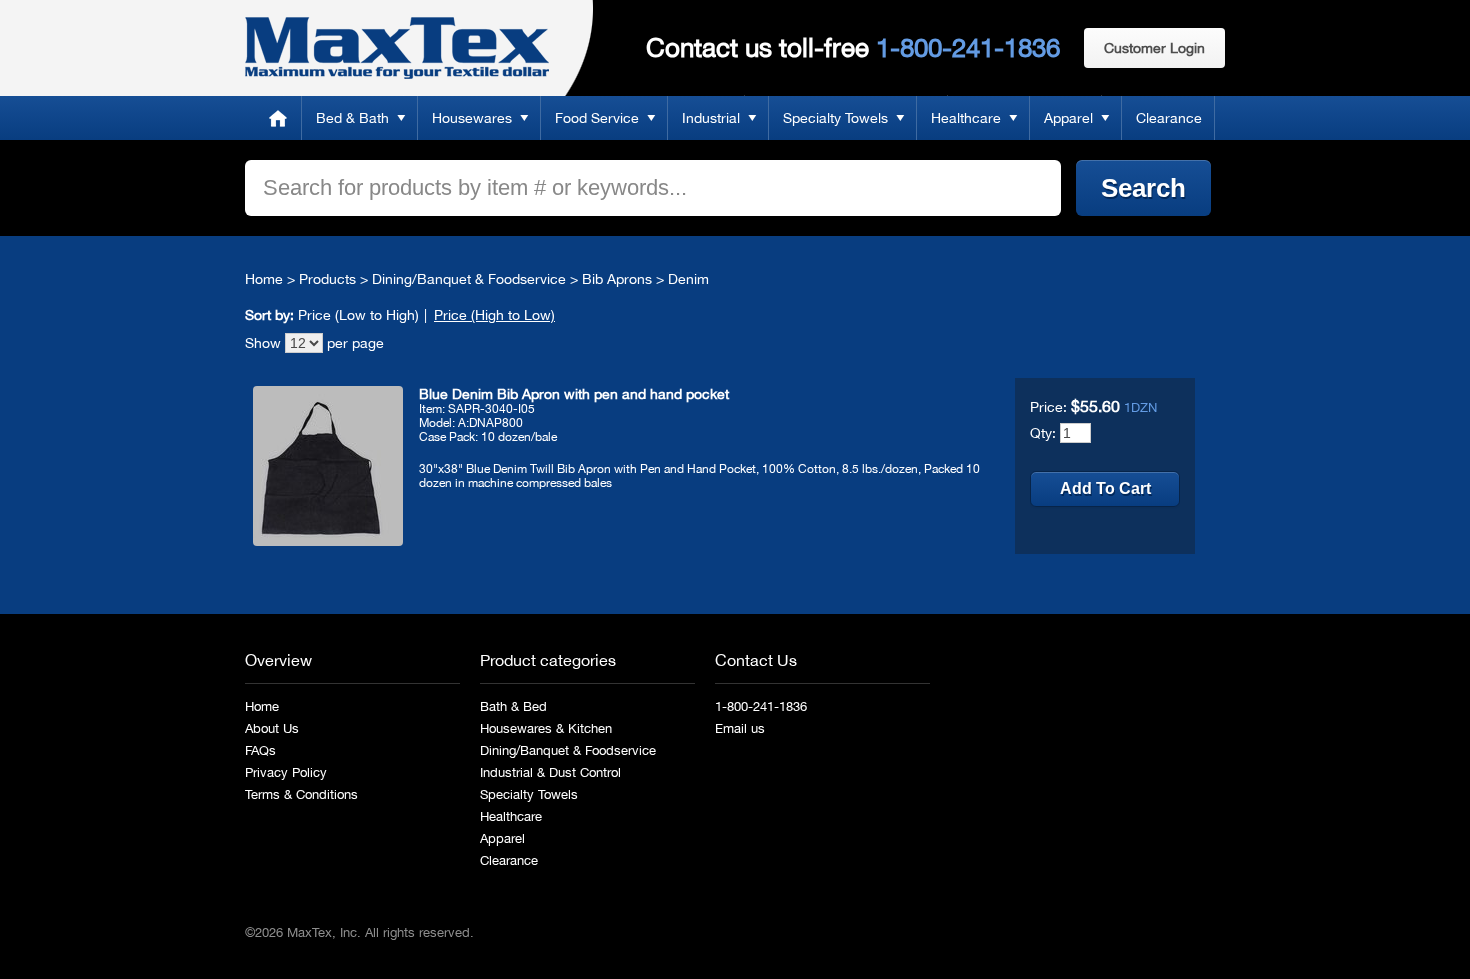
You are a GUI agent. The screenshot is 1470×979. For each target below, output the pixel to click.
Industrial (711, 118)
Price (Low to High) (358, 315)
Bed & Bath (352, 118)
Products (327, 279)
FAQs (260, 750)
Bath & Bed (513, 706)
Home (278, 118)
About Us (272, 728)
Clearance (1169, 118)
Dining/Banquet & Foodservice (469, 279)
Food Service (597, 118)
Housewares (472, 118)
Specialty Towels (835, 118)
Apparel (1068, 118)
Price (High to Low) (494, 315)
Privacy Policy (286, 772)
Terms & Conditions (301, 794)
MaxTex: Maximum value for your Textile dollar (397, 48)
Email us (740, 728)
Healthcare (966, 118)
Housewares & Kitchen (546, 728)
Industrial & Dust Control (550, 772)
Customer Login (1154, 48)
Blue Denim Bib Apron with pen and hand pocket (574, 394)
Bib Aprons (617, 279)
